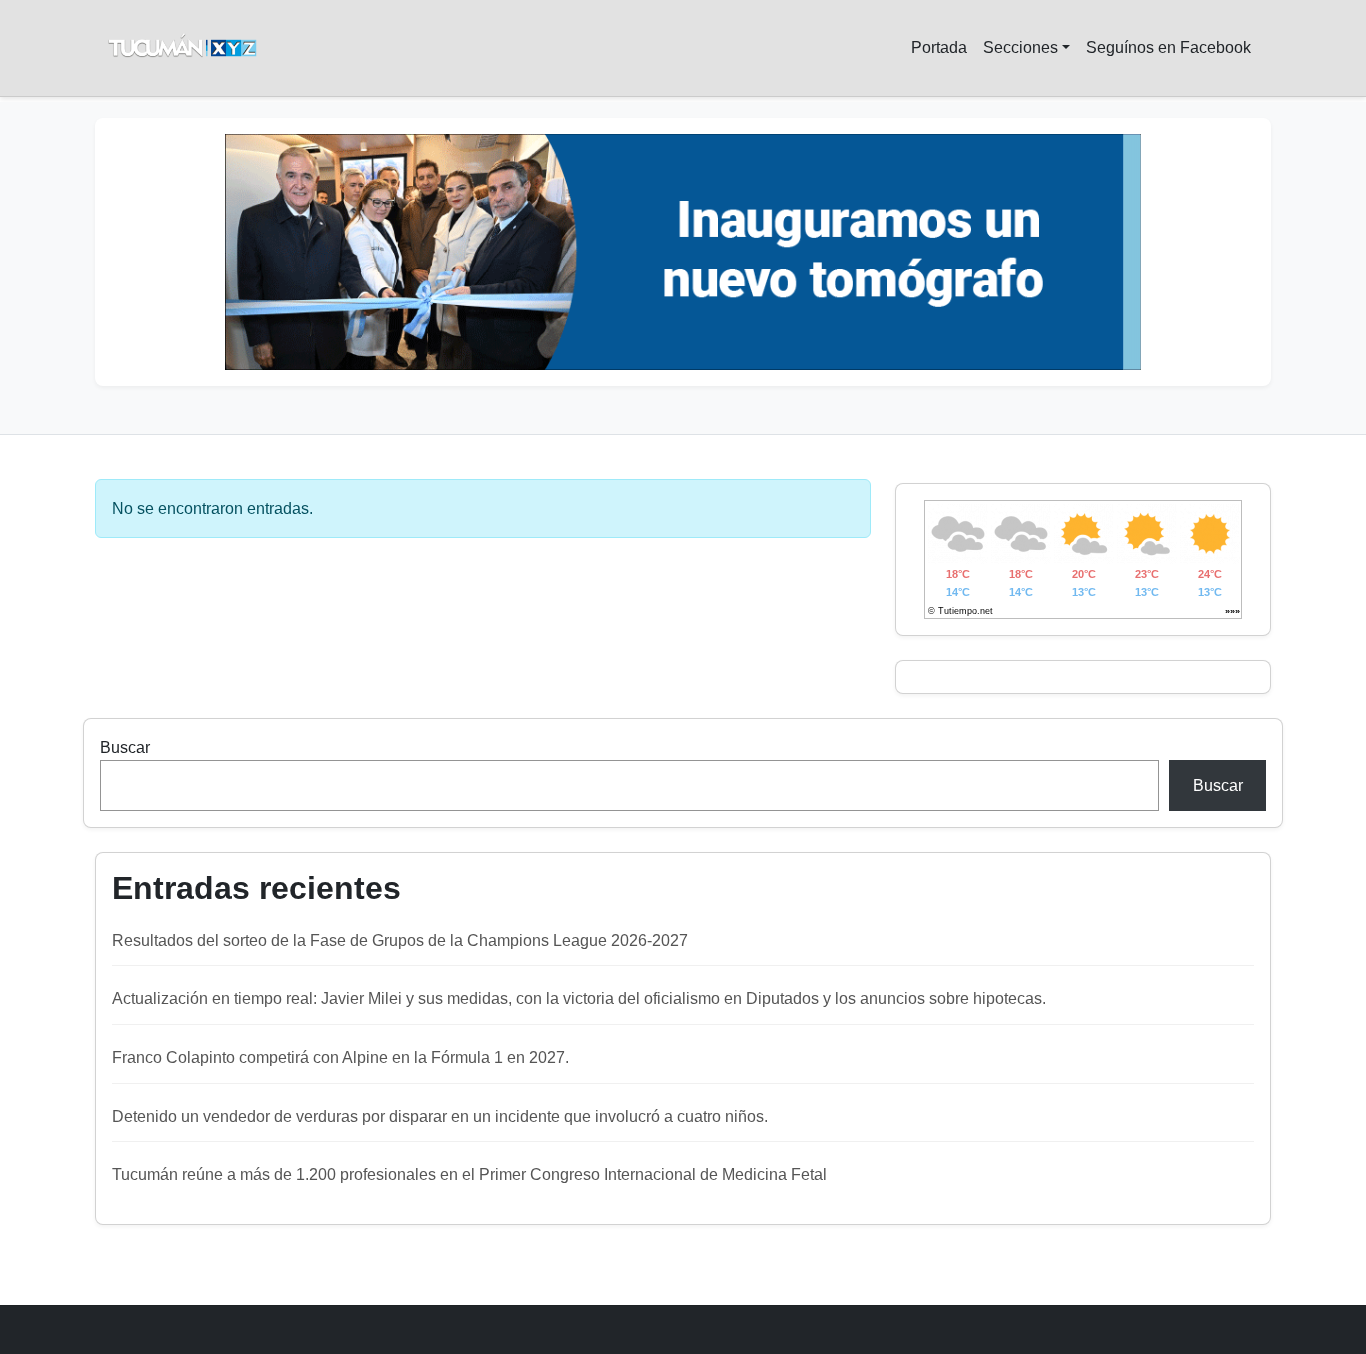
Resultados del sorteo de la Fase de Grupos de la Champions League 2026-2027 (400, 940)
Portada (939, 47)
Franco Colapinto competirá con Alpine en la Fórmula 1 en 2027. (340, 1057)
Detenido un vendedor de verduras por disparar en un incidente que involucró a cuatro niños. (440, 1116)
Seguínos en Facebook (1168, 47)
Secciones (1020, 47)
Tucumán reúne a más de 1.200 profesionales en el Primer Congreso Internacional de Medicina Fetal (469, 1174)
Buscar (125, 747)
